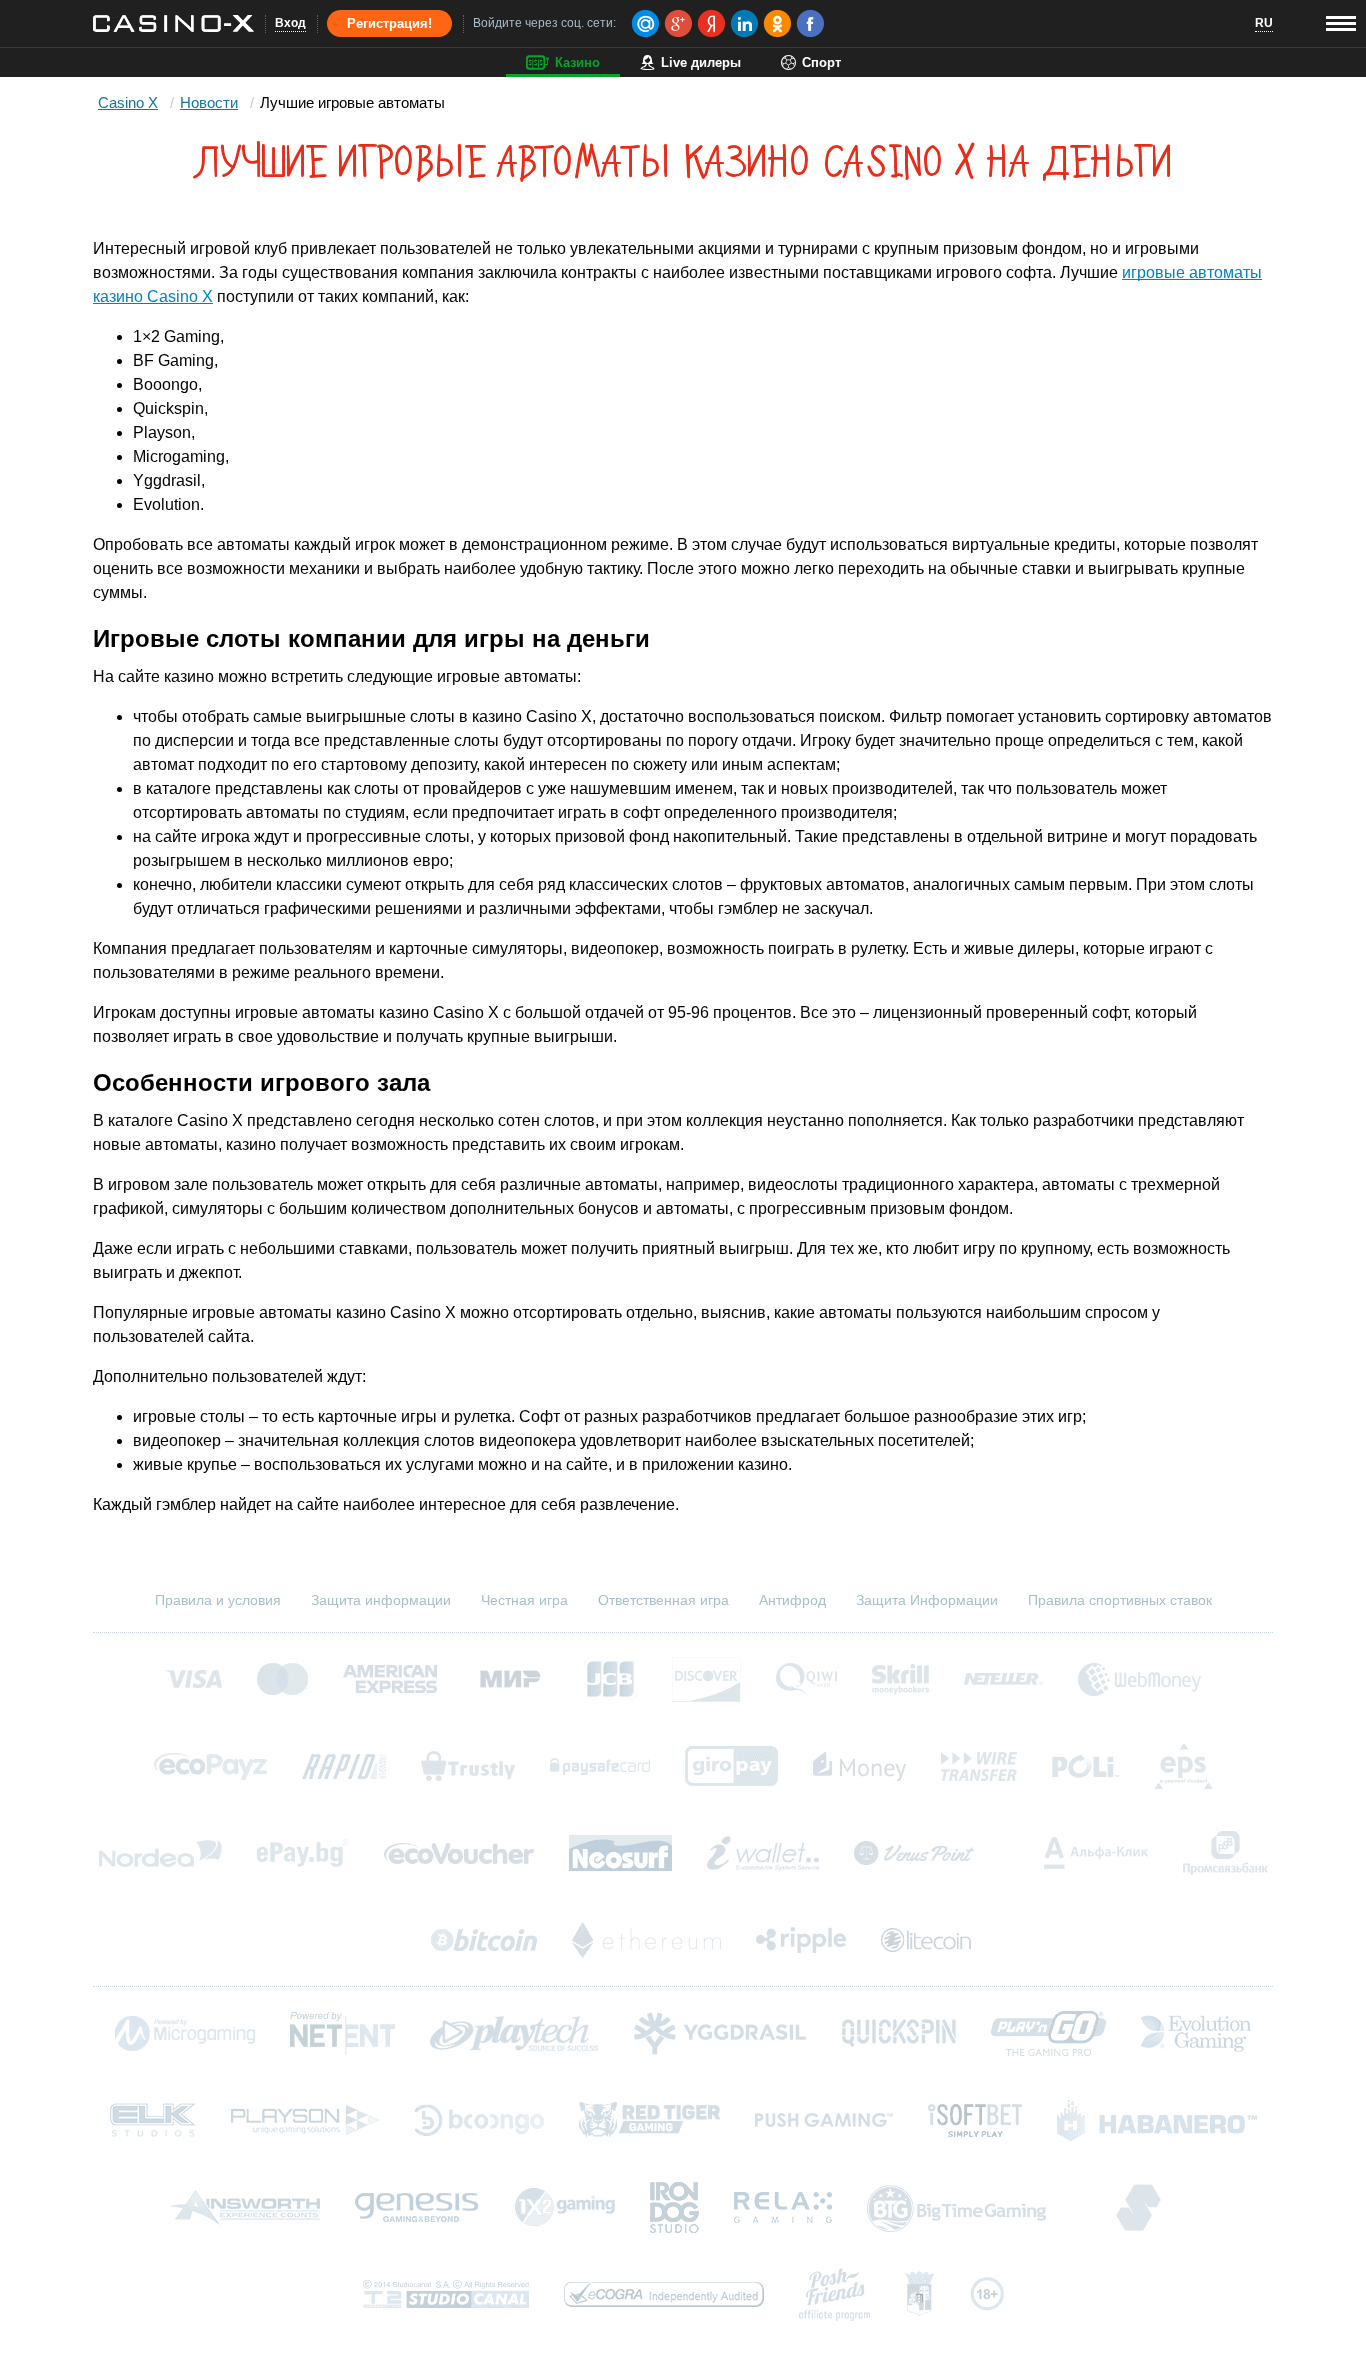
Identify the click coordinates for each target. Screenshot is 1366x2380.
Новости (209, 102)
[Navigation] (1341, 23)
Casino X (128, 102)
